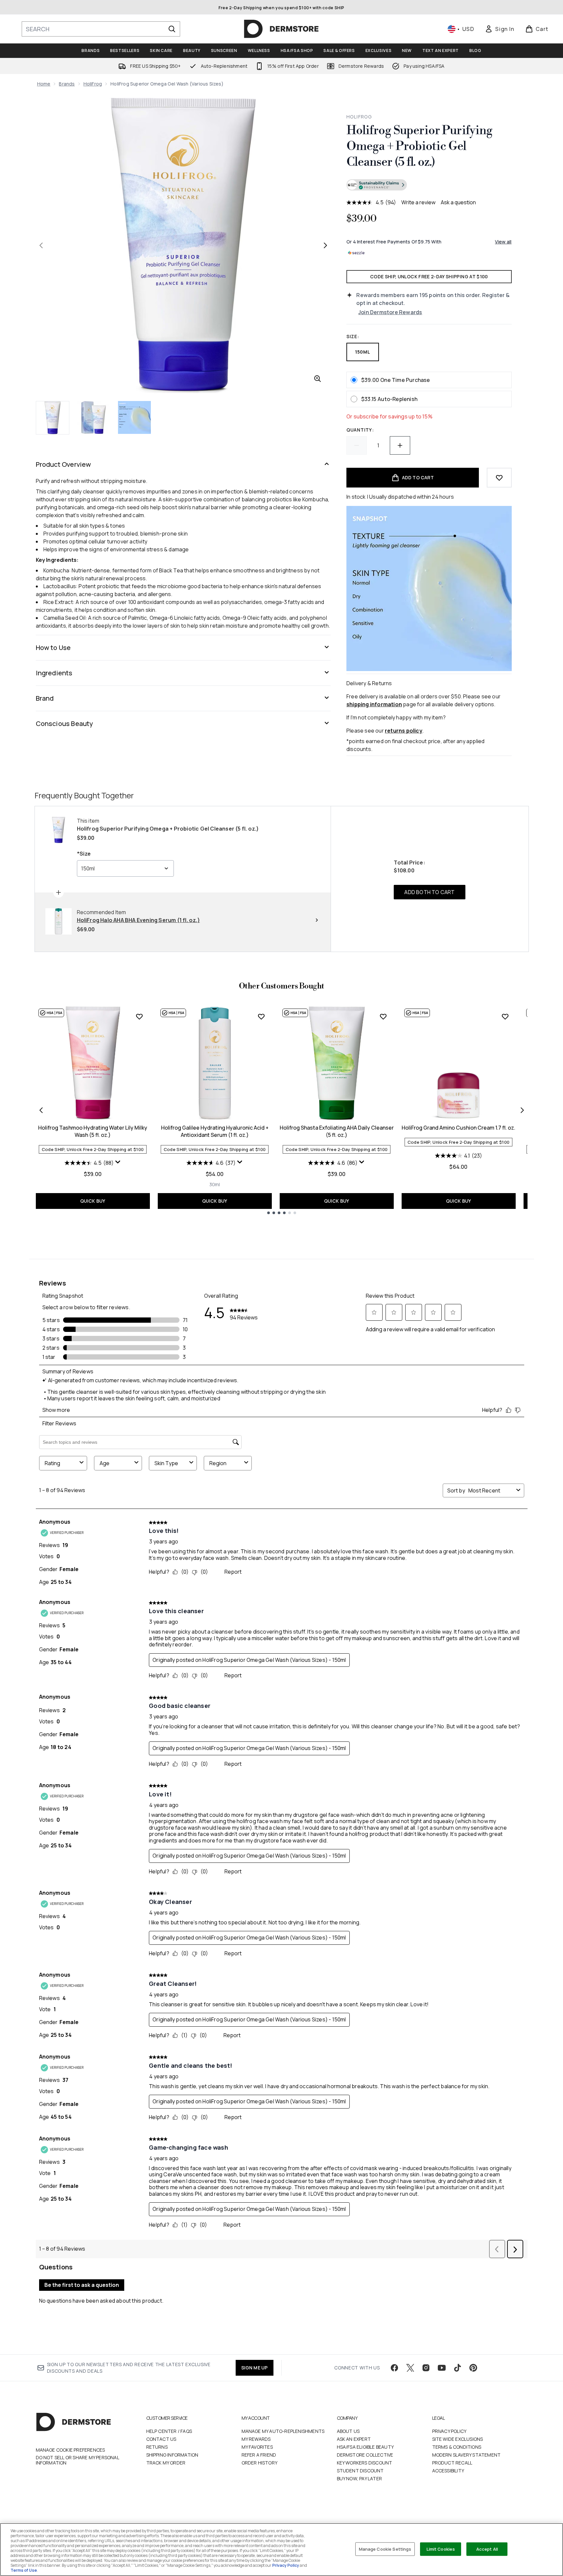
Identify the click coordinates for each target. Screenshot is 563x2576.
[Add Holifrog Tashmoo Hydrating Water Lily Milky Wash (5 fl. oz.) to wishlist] (139, 1016)
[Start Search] (172, 29)
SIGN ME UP (255, 2368)
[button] (429, 186)
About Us (348, 2431)
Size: (353, 336)
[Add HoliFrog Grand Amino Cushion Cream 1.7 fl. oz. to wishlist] (505, 1016)
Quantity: (360, 430)
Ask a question (458, 202)
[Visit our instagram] (426, 2368)
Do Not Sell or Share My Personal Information (77, 2460)
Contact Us (161, 2439)
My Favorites (257, 2447)
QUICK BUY (93, 1201)
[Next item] (522, 1110)
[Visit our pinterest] (473, 2368)
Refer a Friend (259, 2455)
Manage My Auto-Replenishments (283, 2431)
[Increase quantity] (400, 445)
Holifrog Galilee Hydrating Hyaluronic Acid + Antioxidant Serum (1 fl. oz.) (215, 1131)
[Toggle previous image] (41, 245)
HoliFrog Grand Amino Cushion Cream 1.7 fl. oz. (458, 1128)
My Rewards (256, 2439)
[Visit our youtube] (442, 2368)
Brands (67, 84)
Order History (260, 2463)
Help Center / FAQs (169, 2431)
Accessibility (448, 2471)
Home (44, 84)
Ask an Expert (354, 2439)
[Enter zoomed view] (317, 379)
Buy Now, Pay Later (360, 2478)
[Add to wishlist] (499, 478)
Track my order (166, 2463)
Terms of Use (24, 2570)
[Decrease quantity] (357, 445)
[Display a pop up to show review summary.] (118, 1162)
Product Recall (452, 2463)
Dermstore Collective (365, 2455)
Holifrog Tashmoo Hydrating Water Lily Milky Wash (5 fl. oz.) (93, 1131)
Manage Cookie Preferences (70, 2450)
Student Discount (360, 2471)
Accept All (487, 2549)
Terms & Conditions (457, 2447)
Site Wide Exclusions (458, 2439)
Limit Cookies (441, 2549)
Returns (157, 2447)
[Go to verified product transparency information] (377, 185)
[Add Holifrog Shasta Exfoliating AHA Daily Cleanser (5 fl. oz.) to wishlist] (383, 1016)
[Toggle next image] (325, 245)
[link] (500, 29)
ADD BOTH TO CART (429, 892)
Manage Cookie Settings (385, 2549)
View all (503, 242)
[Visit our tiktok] (457, 2368)
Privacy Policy (449, 2431)
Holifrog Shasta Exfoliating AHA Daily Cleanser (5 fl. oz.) (337, 1131)
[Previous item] (41, 1110)
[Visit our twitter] (410, 2368)
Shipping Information (172, 2455)
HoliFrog (93, 84)
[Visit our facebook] (394, 2368)
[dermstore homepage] (281, 29)
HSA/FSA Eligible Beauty (365, 2447)
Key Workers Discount (365, 2463)
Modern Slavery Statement (467, 2455)
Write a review (418, 202)
